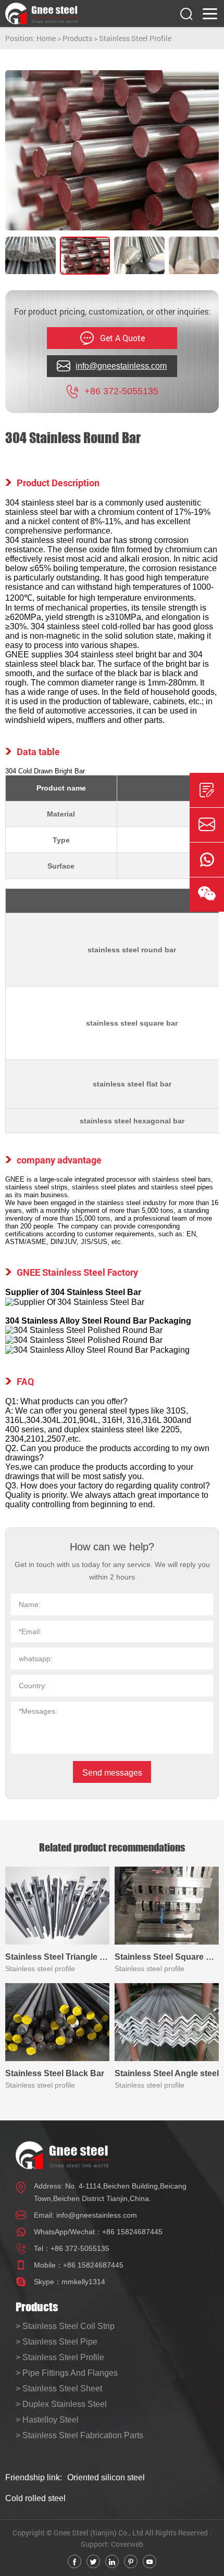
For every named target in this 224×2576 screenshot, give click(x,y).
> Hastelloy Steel (47, 2420)
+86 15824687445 (132, 2232)
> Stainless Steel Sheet (59, 2389)
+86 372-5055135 (80, 2248)
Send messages (112, 1773)
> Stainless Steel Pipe (57, 2342)
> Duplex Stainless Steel (61, 2404)
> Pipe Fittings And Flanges (67, 2373)
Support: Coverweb (112, 2544)
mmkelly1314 (83, 2282)
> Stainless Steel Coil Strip (65, 2326)
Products (77, 38)
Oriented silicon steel (106, 2477)
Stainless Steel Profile (135, 38)
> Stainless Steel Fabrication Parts (79, 2435)
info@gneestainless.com (97, 2215)
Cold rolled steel (35, 2498)
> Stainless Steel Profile (60, 2357)
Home (46, 38)
